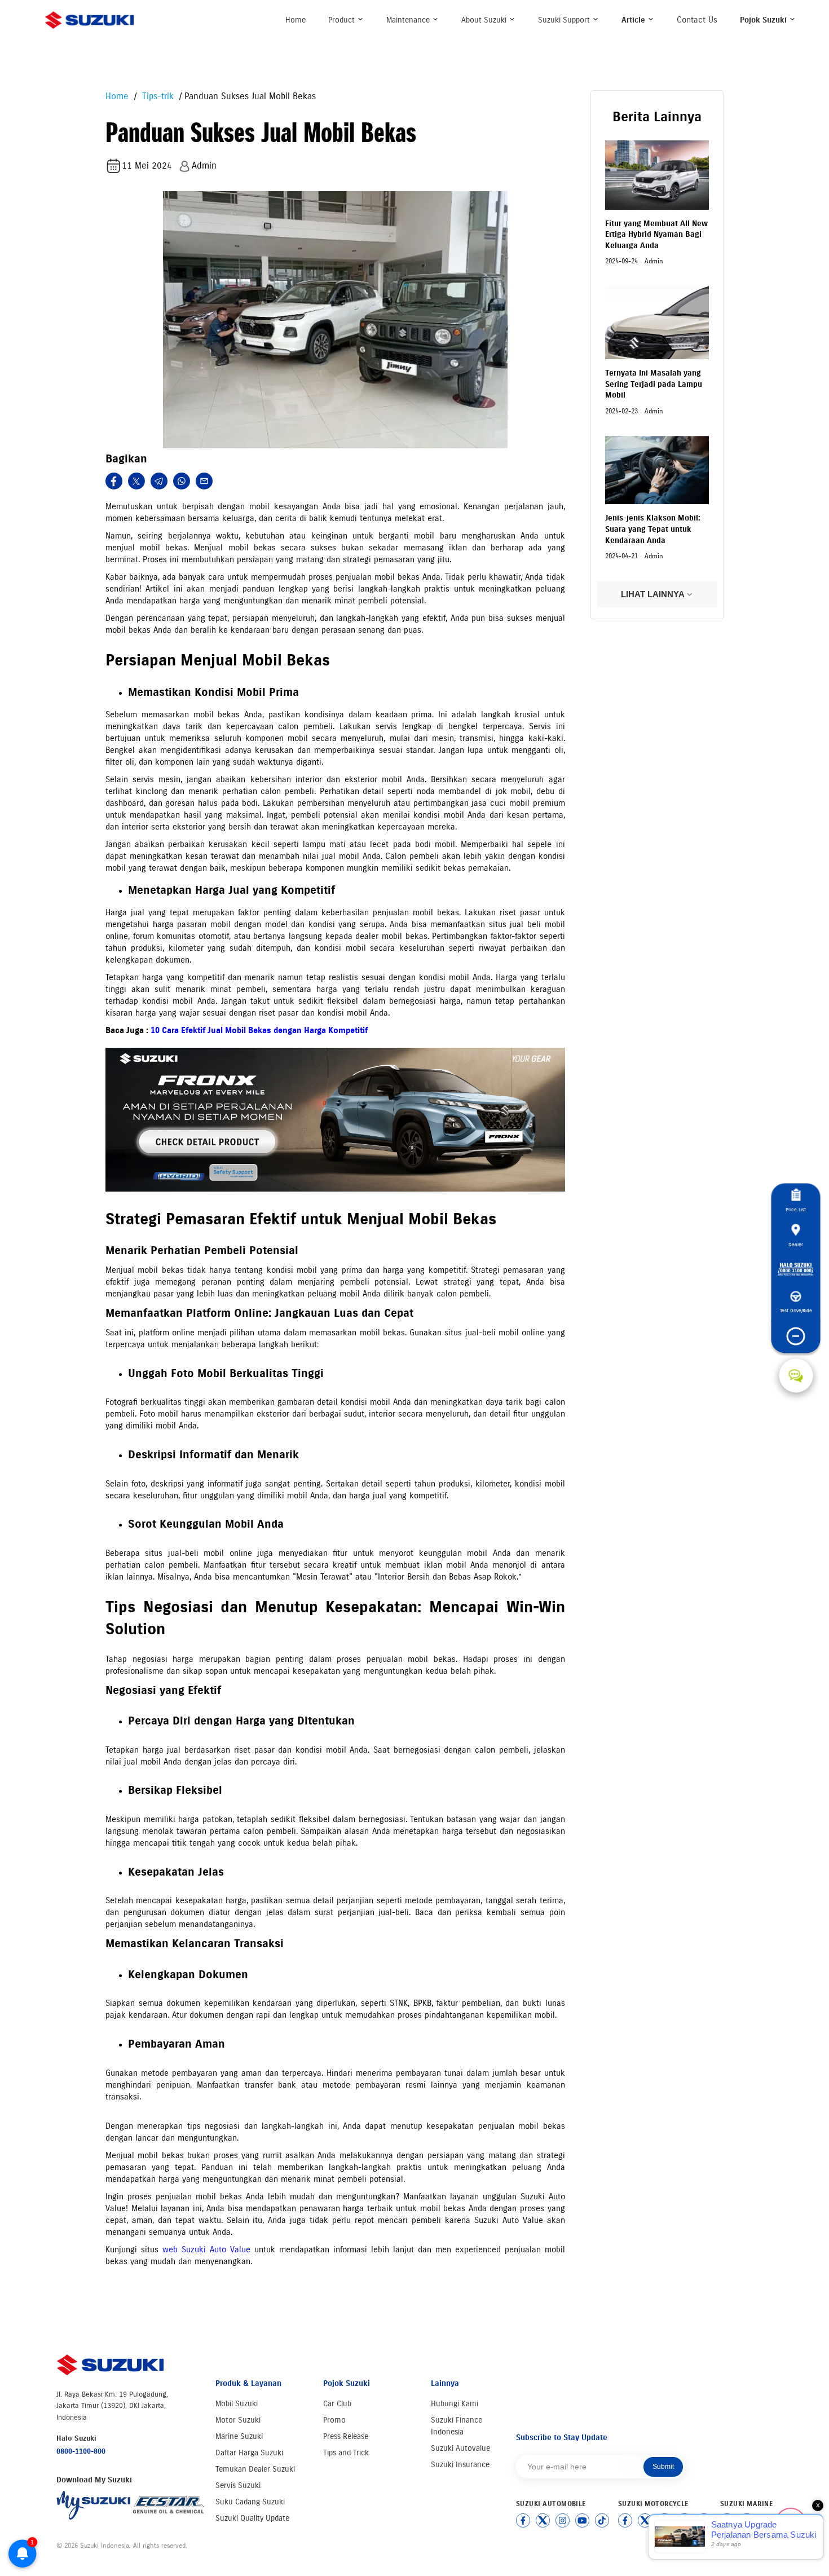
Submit (663, 2467)
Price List (796, 1210)
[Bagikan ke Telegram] (159, 481)
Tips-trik (156, 96)
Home (296, 20)
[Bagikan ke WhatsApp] (182, 481)
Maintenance (409, 20)
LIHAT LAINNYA (654, 594)
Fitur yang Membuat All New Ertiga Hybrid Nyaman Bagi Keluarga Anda (656, 235)
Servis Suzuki (238, 2485)
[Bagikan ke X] (136, 481)
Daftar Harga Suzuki (249, 2453)
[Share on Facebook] (114, 481)
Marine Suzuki (239, 2436)
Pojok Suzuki (764, 20)
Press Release (346, 2436)
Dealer (796, 1244)
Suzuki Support (565, 20)
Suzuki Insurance (460, 2465)
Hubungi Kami (455, 2404)
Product (343, 20)
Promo (334, 2420)
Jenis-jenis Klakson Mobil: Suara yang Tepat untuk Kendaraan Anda (653, 529)
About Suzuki (485, 20)
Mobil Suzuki (237, 2404)
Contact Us (697, 20)
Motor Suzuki (238, 2420)
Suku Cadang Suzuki (250, 2502)
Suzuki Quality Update (252, 2518)
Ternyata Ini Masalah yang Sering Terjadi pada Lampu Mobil (654, 384)
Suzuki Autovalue (460, 2448)
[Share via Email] (204, 481)
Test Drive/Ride (796, 1311)
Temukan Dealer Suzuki (255, 2469)
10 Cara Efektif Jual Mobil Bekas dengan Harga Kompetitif (259, 1030)
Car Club (337, 2404)
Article (634, 20)
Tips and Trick (346, 2453)
